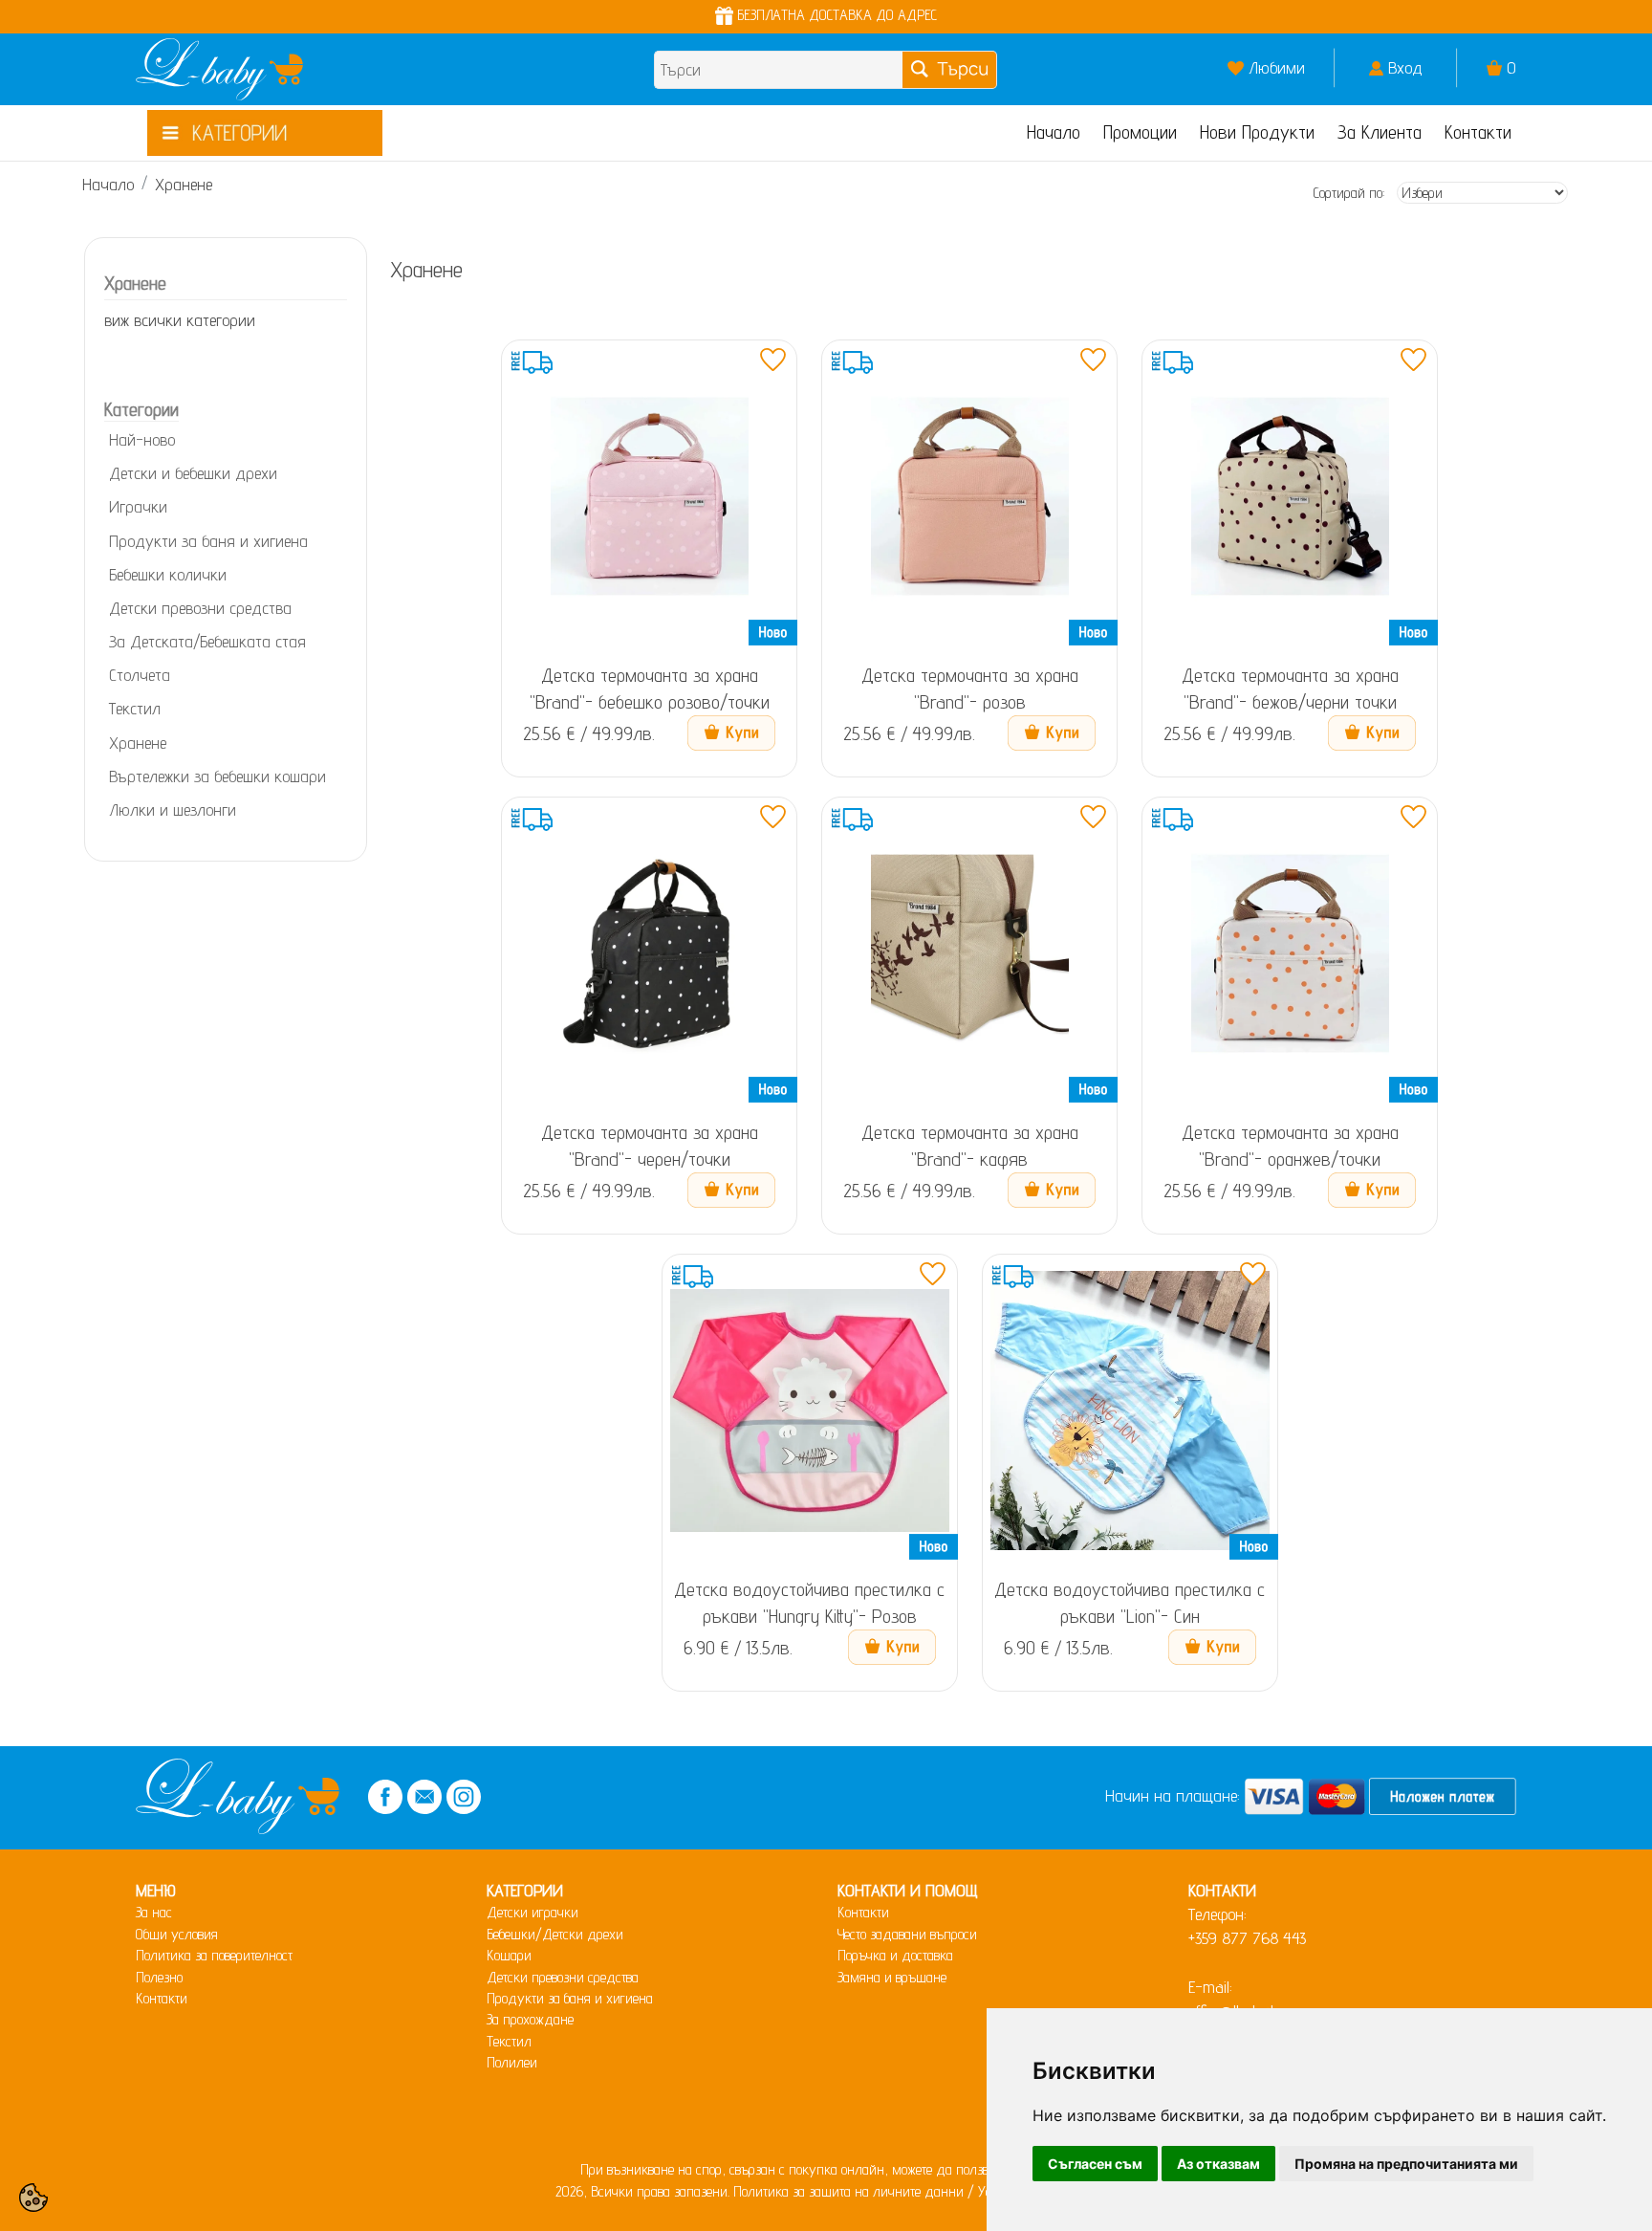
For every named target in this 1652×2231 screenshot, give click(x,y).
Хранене (184, 184)
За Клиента (1380, 132)
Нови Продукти (1257, 132)
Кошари (509, 1955)
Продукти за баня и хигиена (208, 541)
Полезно (159, 1977)
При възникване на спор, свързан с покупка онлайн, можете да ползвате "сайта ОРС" (826, 2169)
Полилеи (512, 2062)
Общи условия (177, 1934)
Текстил (509, 2041)
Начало (1054, 132)
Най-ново (142, 439)
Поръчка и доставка (895, 1955)
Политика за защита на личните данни (848, 2191)
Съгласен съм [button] (1095, 2164)
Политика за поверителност (214, 1955)
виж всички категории (180, 320)
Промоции (1140, 132)
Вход (1405, 67)
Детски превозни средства (563, 1977)
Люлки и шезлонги (173, 809)
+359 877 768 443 (1247, 1938)
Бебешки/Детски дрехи (555, 1934)
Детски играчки (533, 1912)
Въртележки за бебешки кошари (217, 776)
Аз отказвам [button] (1218, 2164)
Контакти (1478, 132)
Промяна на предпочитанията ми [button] (1406, 2164)
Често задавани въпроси (907, 1934)
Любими (1277, 67)
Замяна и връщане (892, 1977)
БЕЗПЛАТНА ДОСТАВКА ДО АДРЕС (835, 15)
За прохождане (530, 2019)
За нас (154, 1912)
